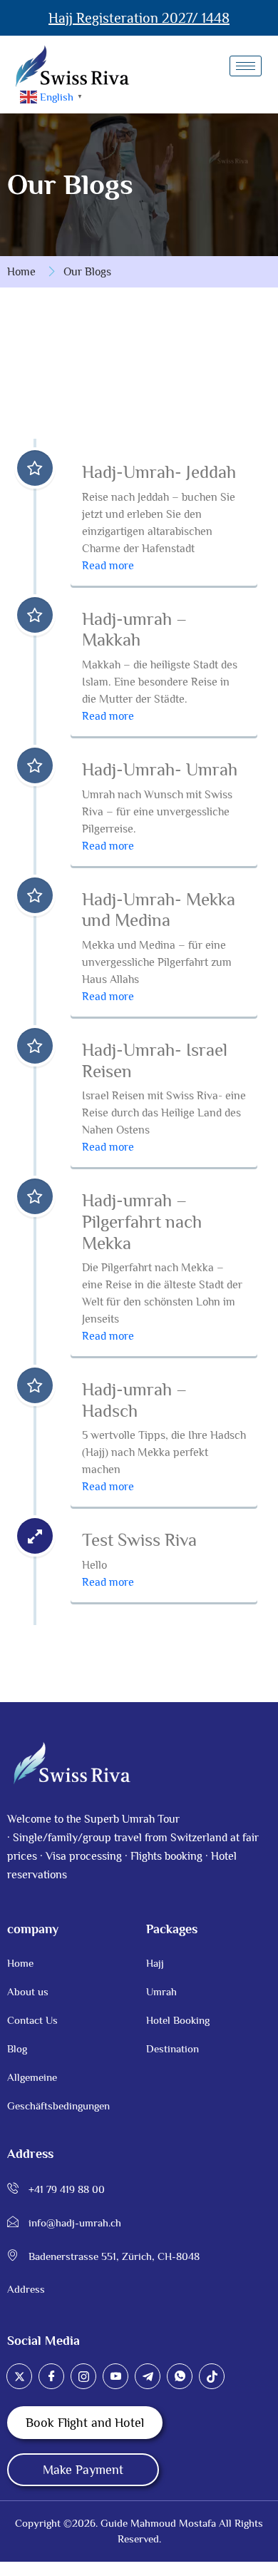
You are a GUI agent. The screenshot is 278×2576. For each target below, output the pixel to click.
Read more (108, 566)
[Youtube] (115, 2376)
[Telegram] (148, 2376)
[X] (19, 2376)
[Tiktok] (212, 2376)
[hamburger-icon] (246, 66)
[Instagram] (83, 2376)
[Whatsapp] (180, 2376)
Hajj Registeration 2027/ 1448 (139, 18)
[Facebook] (51, 2376)
